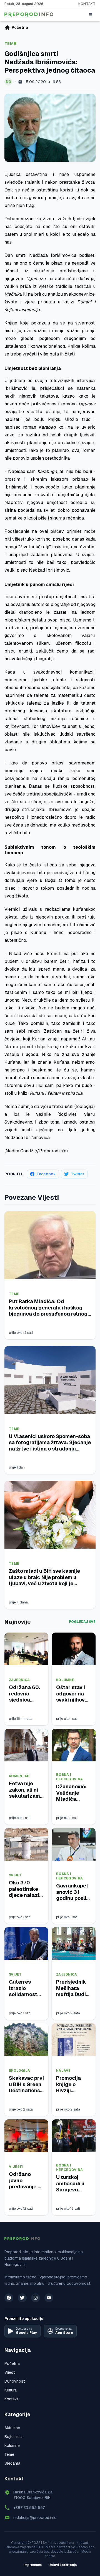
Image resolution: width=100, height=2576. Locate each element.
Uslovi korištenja (63, 2565)
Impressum (32, 2565)
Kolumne (65, 1680)
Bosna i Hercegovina (69, 1777)
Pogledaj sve (82, 1622)
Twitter (78, 1174)
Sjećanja (12, 2463)
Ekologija (20, 2071)
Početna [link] (20, 27)
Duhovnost (15, 2381)
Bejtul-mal (13, 2437)
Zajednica (19, 1680)
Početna (12, 2363)
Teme (10, 44)
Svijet (15, 1875)
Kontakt (87, 4)
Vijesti (16, 2167)
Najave (63, 2071)
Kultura (11, 2390)
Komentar (19, 1776)
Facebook (46, 1174)
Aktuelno (12, 2428)
